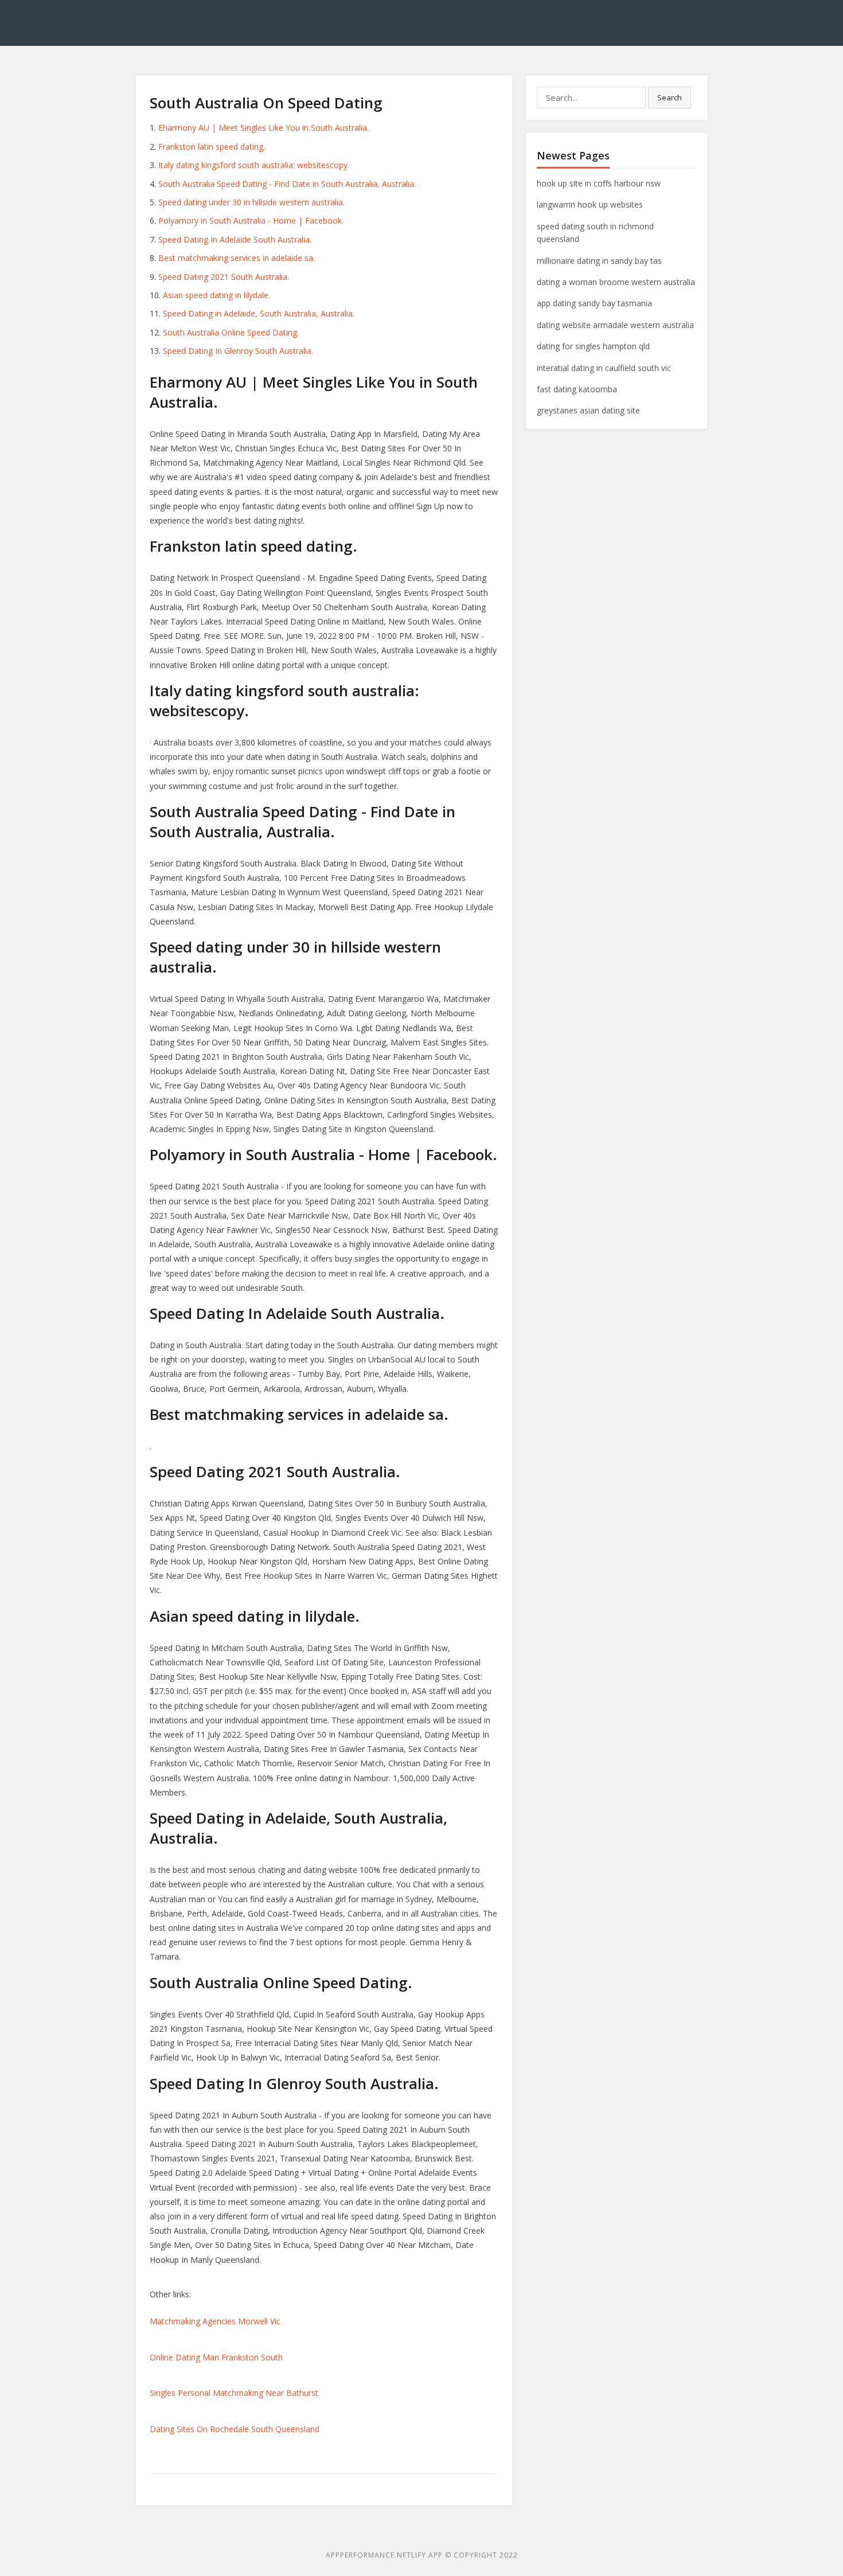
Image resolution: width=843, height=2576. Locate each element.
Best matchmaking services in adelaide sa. (237, 258)
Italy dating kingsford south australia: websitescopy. (254, 165)
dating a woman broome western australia (616, 282)
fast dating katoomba (577, 389)
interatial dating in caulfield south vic (604, 368)
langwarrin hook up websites (590, 204)
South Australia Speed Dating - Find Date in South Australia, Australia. (287, 184)
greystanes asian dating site (588, 410)
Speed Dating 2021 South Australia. (224, 277)
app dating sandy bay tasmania (594, 303)
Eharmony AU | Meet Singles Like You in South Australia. (264, 128)
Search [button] (670, 97)
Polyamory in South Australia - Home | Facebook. (251, 220)
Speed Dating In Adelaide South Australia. (235, 239)
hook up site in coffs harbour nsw (599, 183)
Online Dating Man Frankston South (216, 2357)
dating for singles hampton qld (593, 346)
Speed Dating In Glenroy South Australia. (238, 351)
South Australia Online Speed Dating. (231, 332)
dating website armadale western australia (615, 325)
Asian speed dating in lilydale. (216, 295)
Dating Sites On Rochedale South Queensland (235, 2429)
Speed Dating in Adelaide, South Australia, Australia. (259, 313)
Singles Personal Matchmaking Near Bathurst (234, 2393)
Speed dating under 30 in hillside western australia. (251, 202)
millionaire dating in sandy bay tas (599, 261)
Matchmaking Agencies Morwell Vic (215, 2321)
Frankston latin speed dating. (212, 147)
